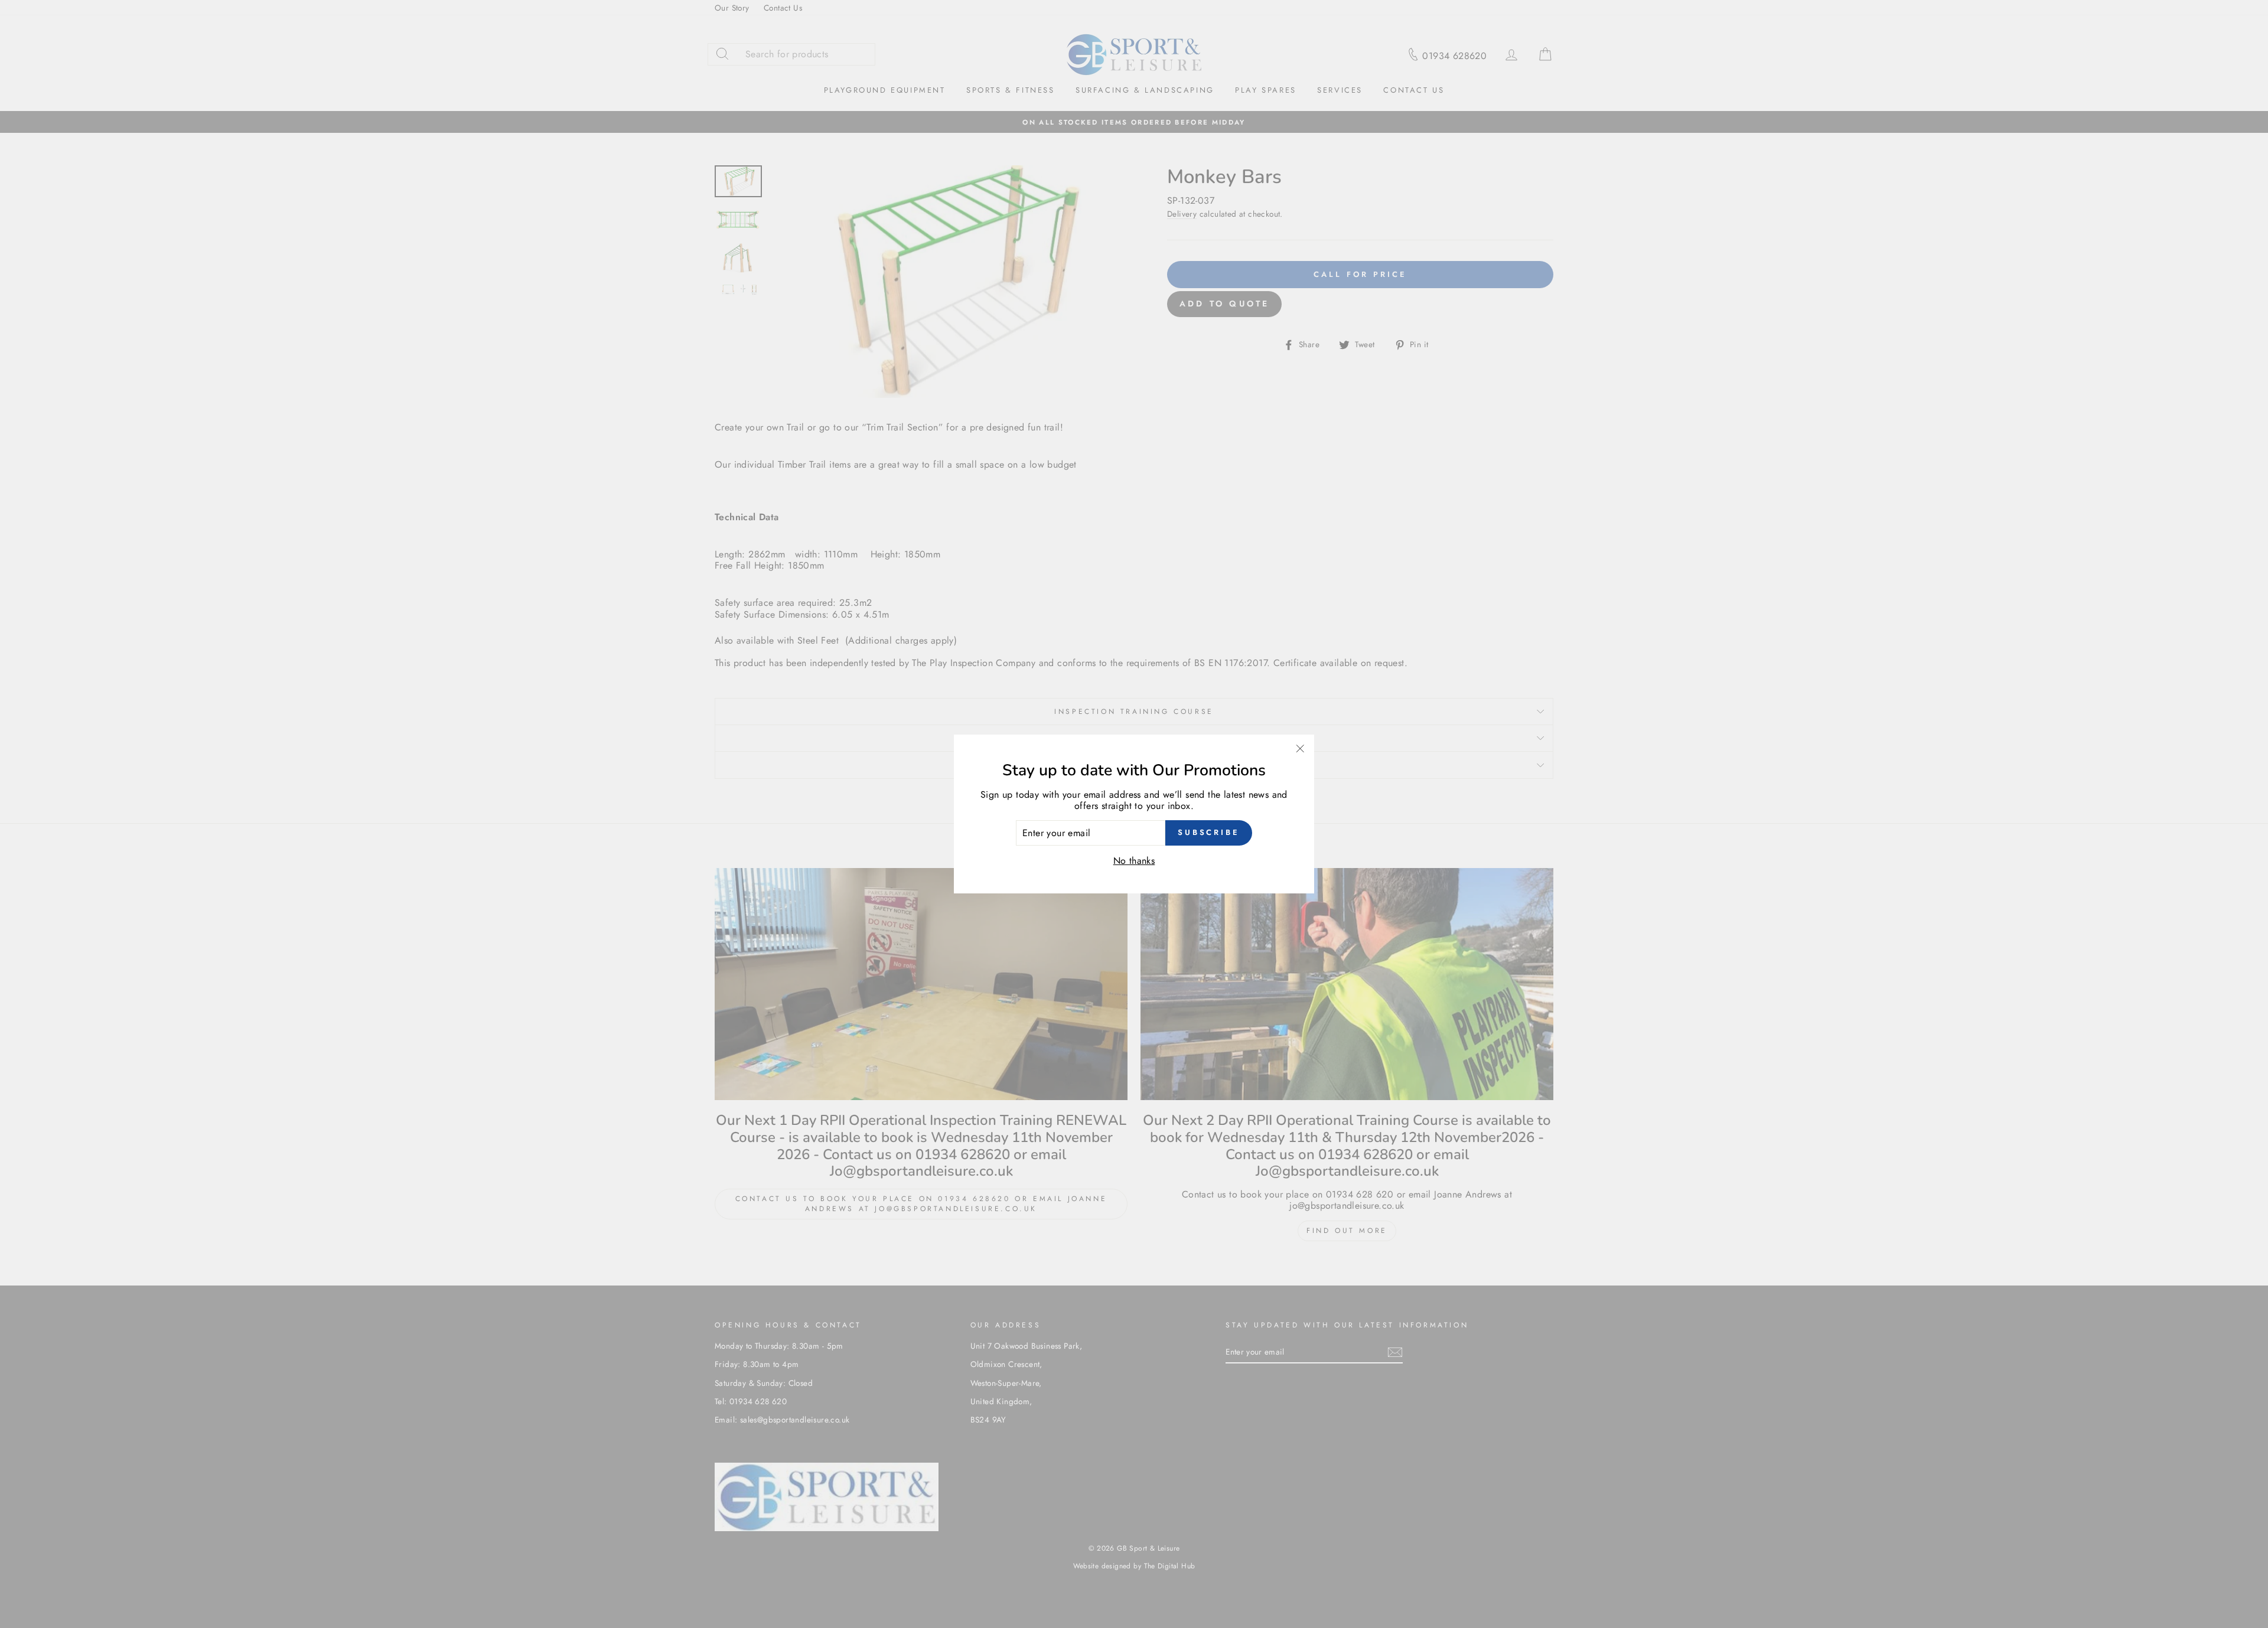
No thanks (1134, 861)
